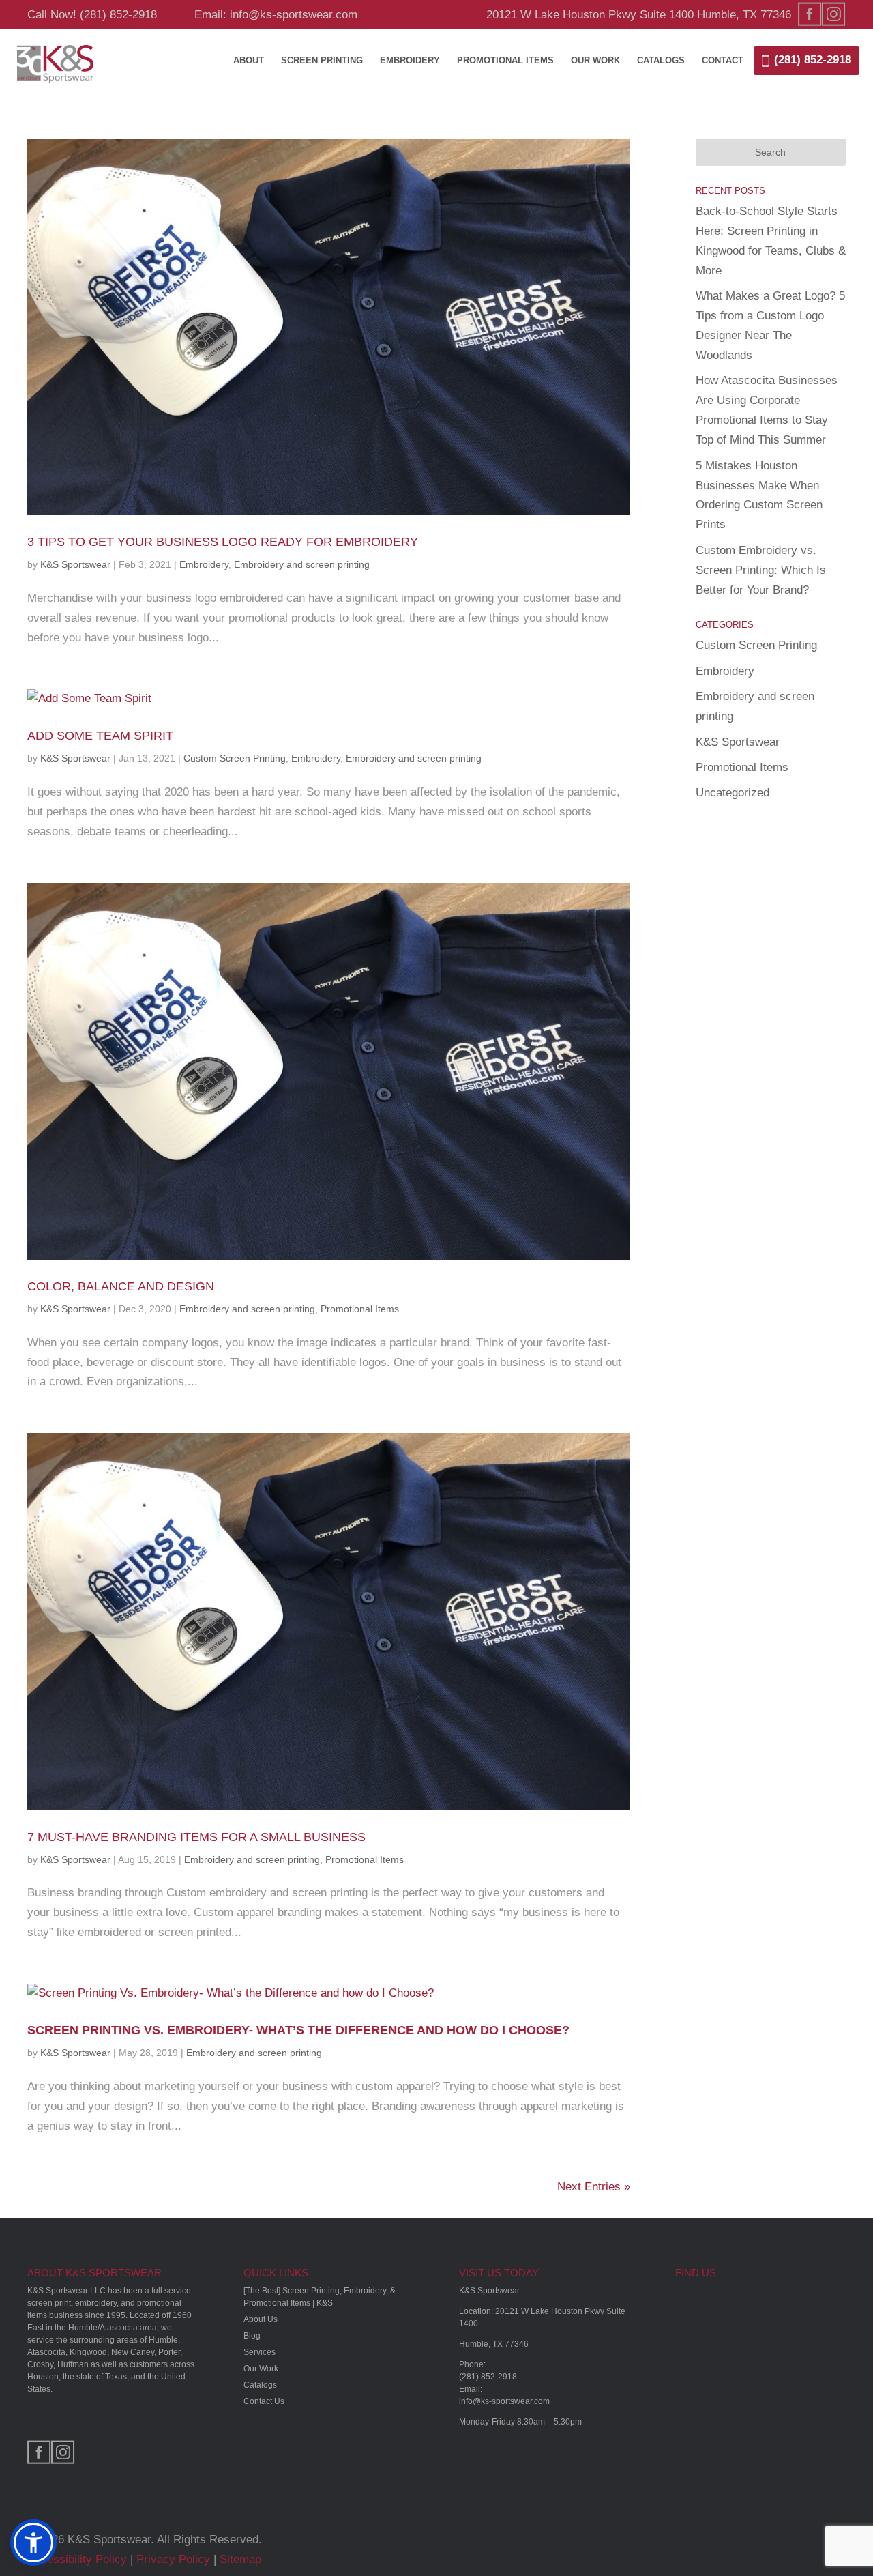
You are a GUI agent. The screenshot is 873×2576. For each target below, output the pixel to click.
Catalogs (661, 61)
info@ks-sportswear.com (504, 2401)
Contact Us (264, 2401)
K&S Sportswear (75, 564)
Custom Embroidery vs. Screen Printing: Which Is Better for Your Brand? (761, 570)
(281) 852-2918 (118, 15)
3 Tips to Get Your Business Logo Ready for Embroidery (223, 542)
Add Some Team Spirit (100, 736)
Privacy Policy (173, 2559)
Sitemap (240, 2559)
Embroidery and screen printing (302, 564)
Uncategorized (733, 793)
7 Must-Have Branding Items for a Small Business (196, 1837)
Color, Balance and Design (121, 1286)
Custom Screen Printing (235, 758)
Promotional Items (505, 61)
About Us (261, 2319)
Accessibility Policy (77, 2559)
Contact (723, 61)
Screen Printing (322, 61)
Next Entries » (594, 2187)
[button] (33, 2543)
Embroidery (410, 61)
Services (260, 2352)
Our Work (595, 61)
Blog (252, 2336)
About (249, 61)
